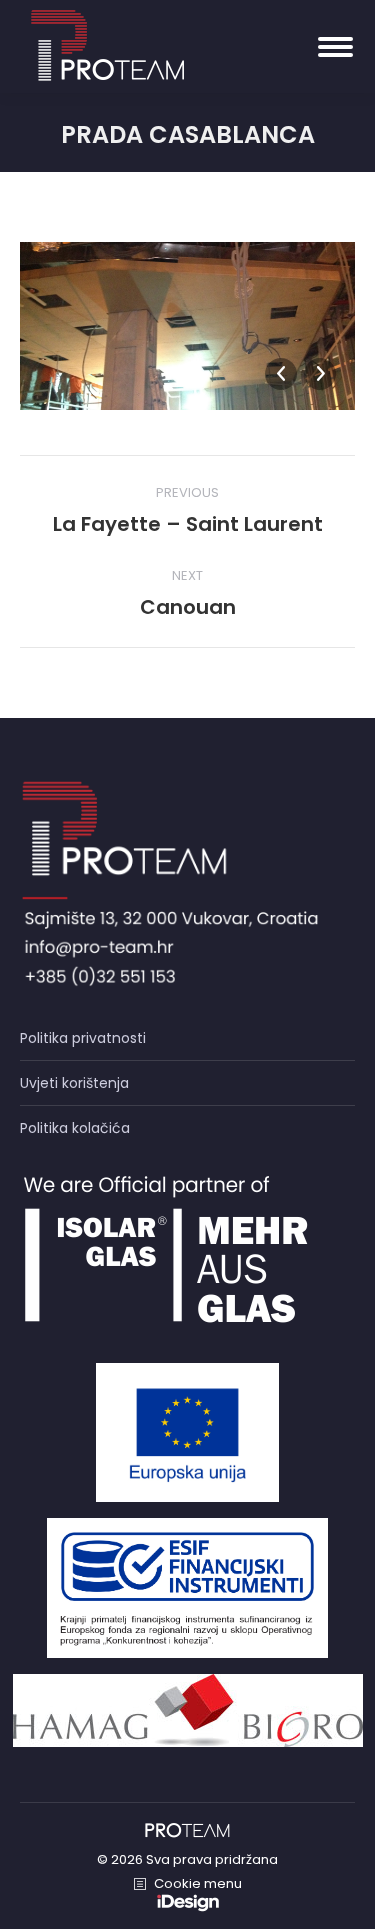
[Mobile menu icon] (335, 47)
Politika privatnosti (83, 1038)
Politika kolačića (75, 1128)
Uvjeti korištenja (74, 1083)
